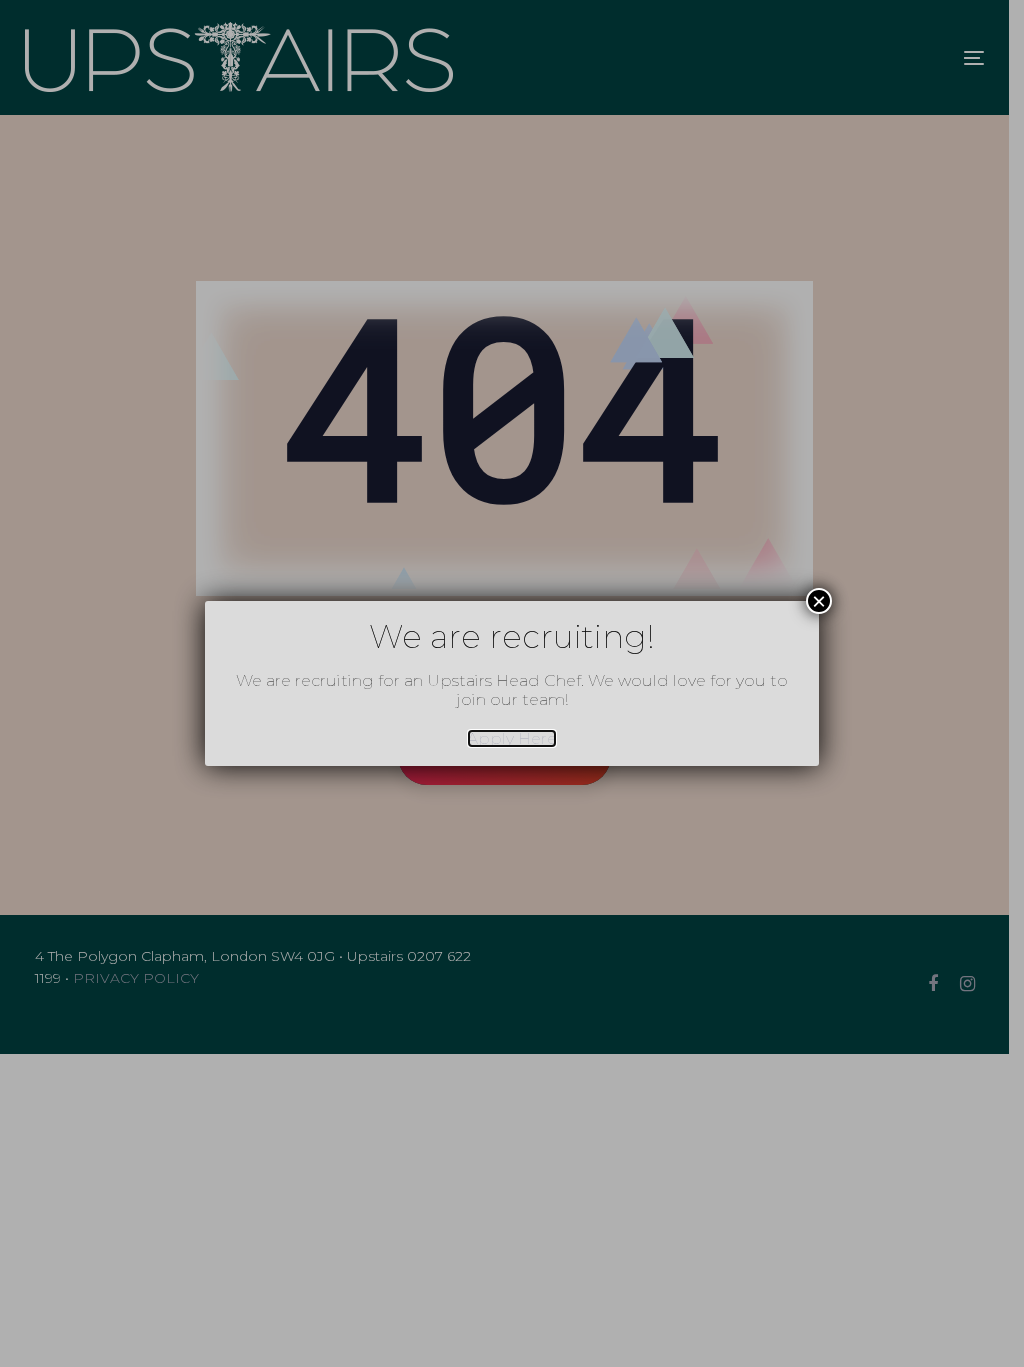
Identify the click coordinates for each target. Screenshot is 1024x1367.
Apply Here (512, 738)
